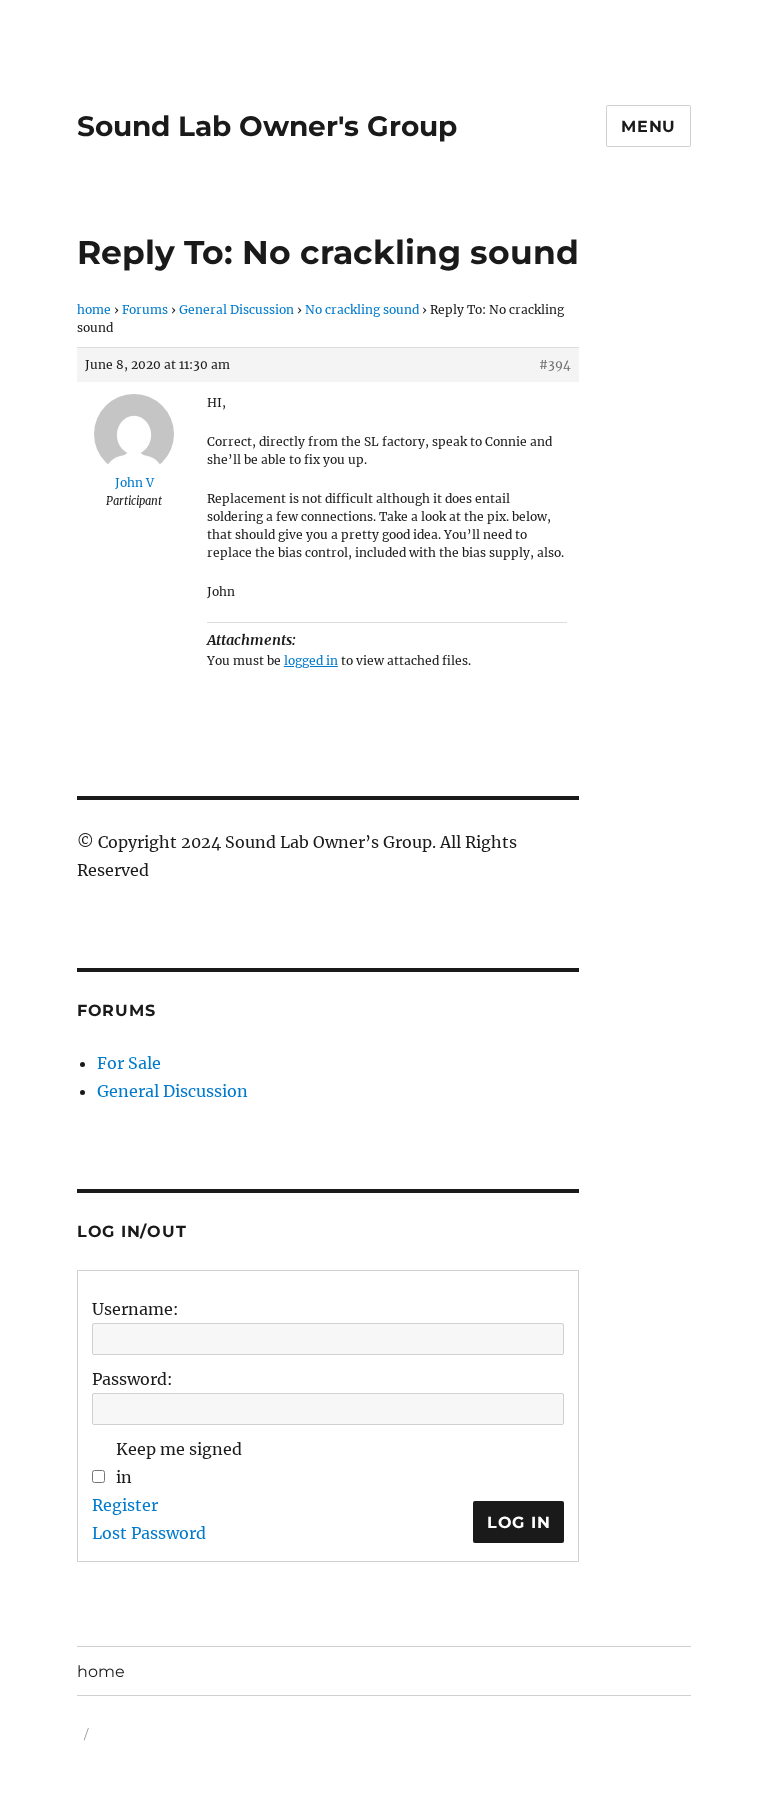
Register (125, 1505)
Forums (145, 309)
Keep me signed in (179, 1463)
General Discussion (236, 309)
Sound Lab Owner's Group (267, 126)
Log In (519, 1522)
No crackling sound (362, 309)
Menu (648, 126)
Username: (135, 1309)
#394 (555, 364)
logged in (311, 660)
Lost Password (149, 1533)
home (94, 309)
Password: (132, 1379)
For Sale (129, 1063)
